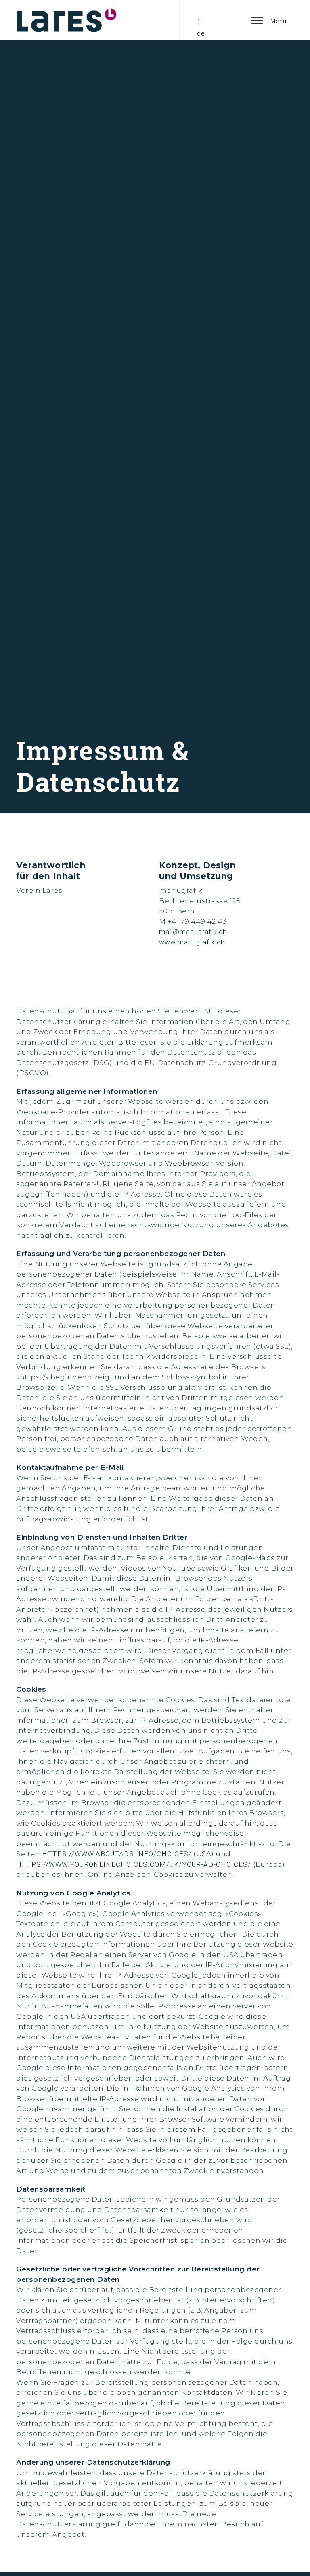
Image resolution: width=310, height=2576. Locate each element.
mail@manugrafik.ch (193, 932)
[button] (269, 20)
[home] (67, 20)
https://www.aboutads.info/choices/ (117, 1854)
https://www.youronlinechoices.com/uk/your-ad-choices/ (134, 1864)
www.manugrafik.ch (192, 942)
